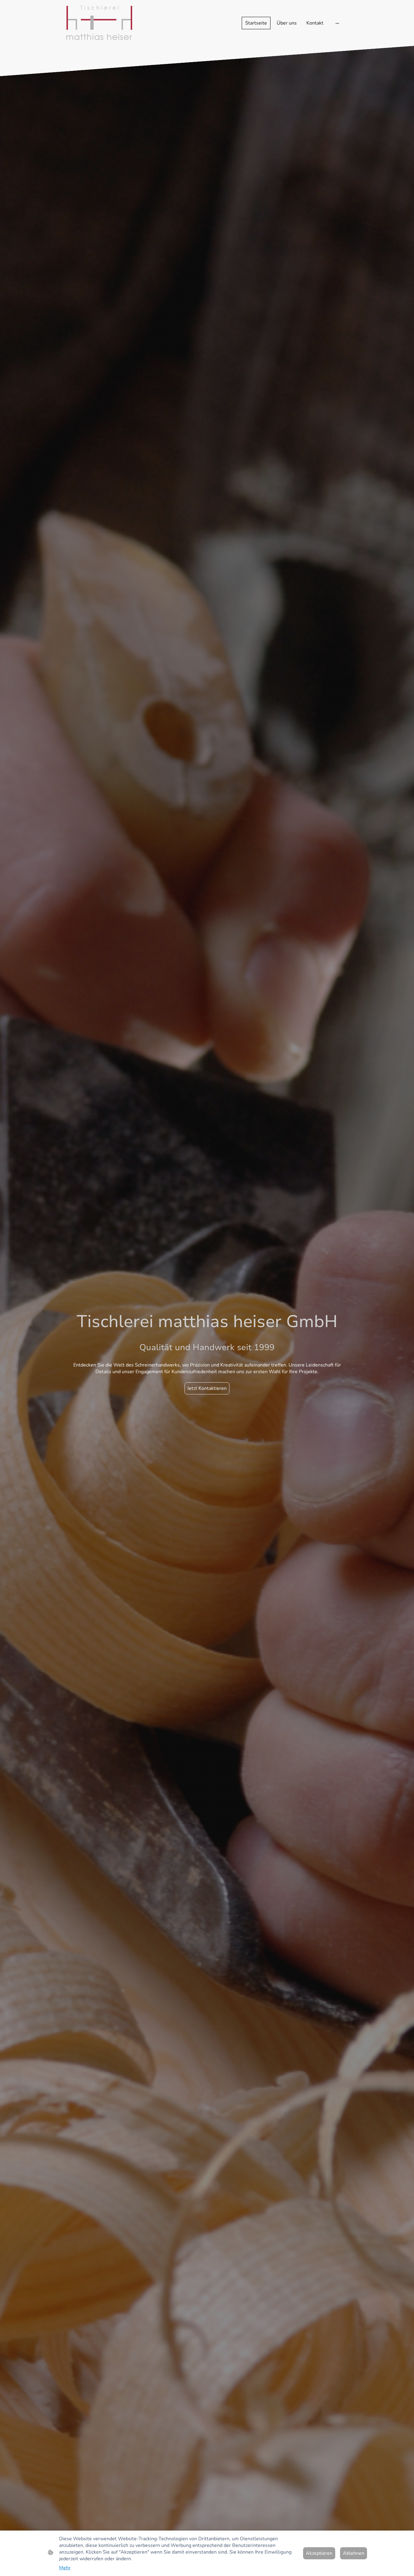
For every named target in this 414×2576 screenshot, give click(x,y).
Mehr (65, 2568)
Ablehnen (354, 2553)
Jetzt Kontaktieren (207, 1388)
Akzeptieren (319, 2553)
